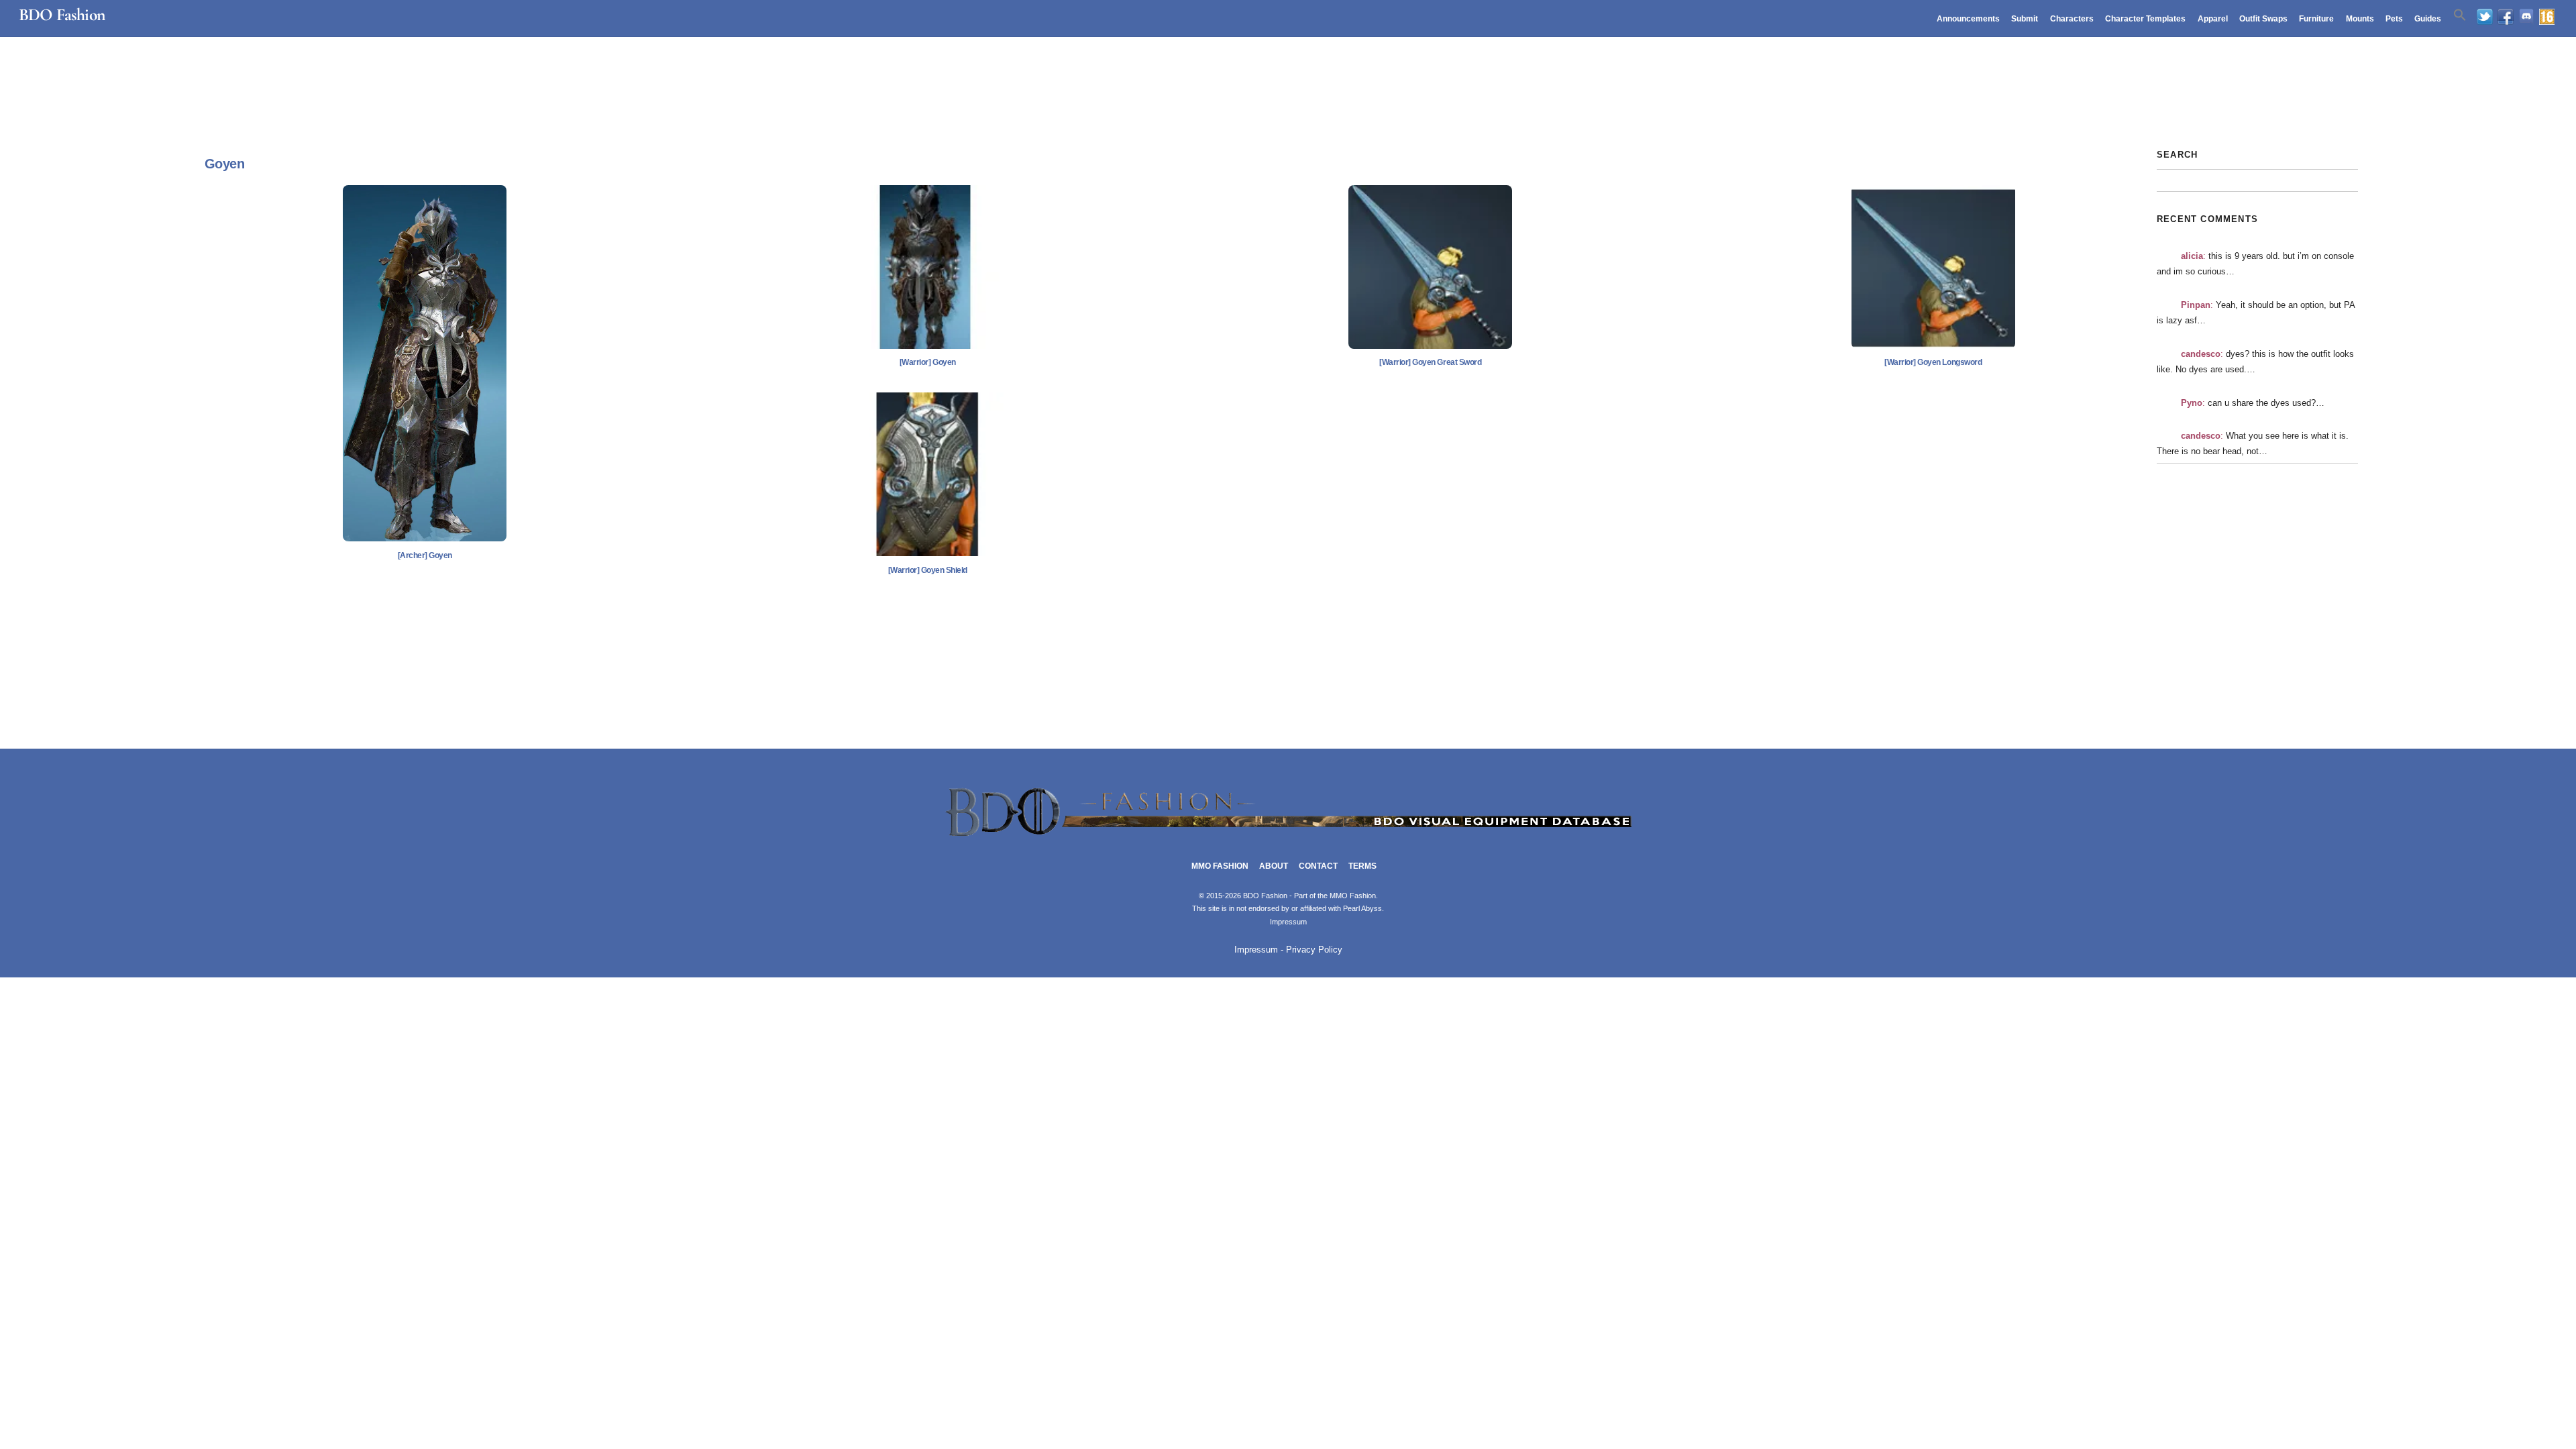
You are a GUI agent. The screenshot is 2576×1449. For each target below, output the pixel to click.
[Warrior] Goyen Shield (928, 570)
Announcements (1968, 19)
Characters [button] (2072, 19)
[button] (2460, 15)
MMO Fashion (1220, 866)
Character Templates (2145, 19)
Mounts (2360, 19)
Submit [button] (2025, 19)
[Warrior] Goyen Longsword (1933, 362)
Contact (1318, 866)
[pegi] (2547, 17)
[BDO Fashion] (1288, 837)
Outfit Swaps (2263, 19)
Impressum (1288, 922)
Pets (2394, 19)
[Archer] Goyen (425, 555)
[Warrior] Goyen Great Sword (1430, 362)
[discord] (2526, 17)
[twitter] (2485, 17)
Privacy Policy (1314, 950)
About (1274, 866)
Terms (1362, 866)
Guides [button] (2428, 19)
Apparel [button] (2213, 19)
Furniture (2316, 19)
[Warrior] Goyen (928, 362)
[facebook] (2506, 17)
